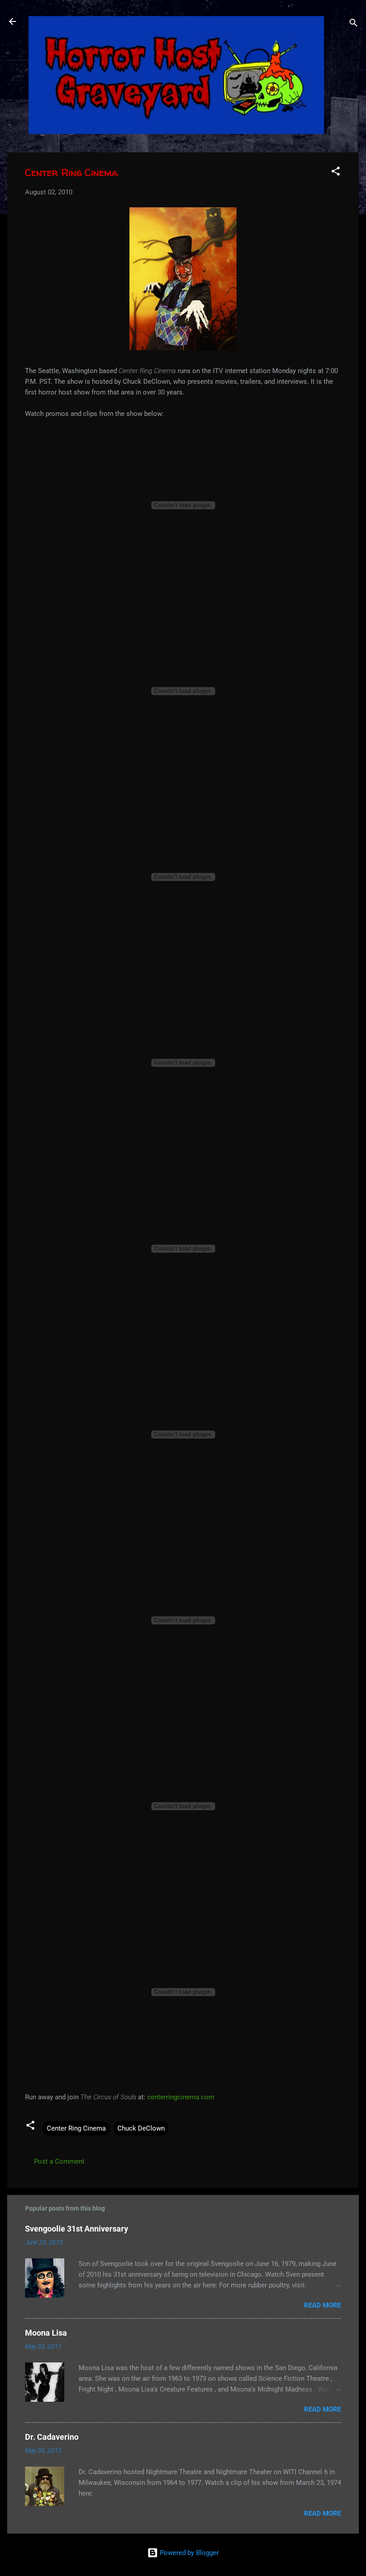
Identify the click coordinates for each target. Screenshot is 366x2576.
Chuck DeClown (141, 2128)
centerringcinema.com (181, 2097)
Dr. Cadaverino (52, 2437)
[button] (336, 173)
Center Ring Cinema (76, 2128)
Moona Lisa (46, 2333)
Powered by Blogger (188, 2553)
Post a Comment (59, 2161)
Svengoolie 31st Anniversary (77, 2229)
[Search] (354, 24)
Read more (322, 2305)
